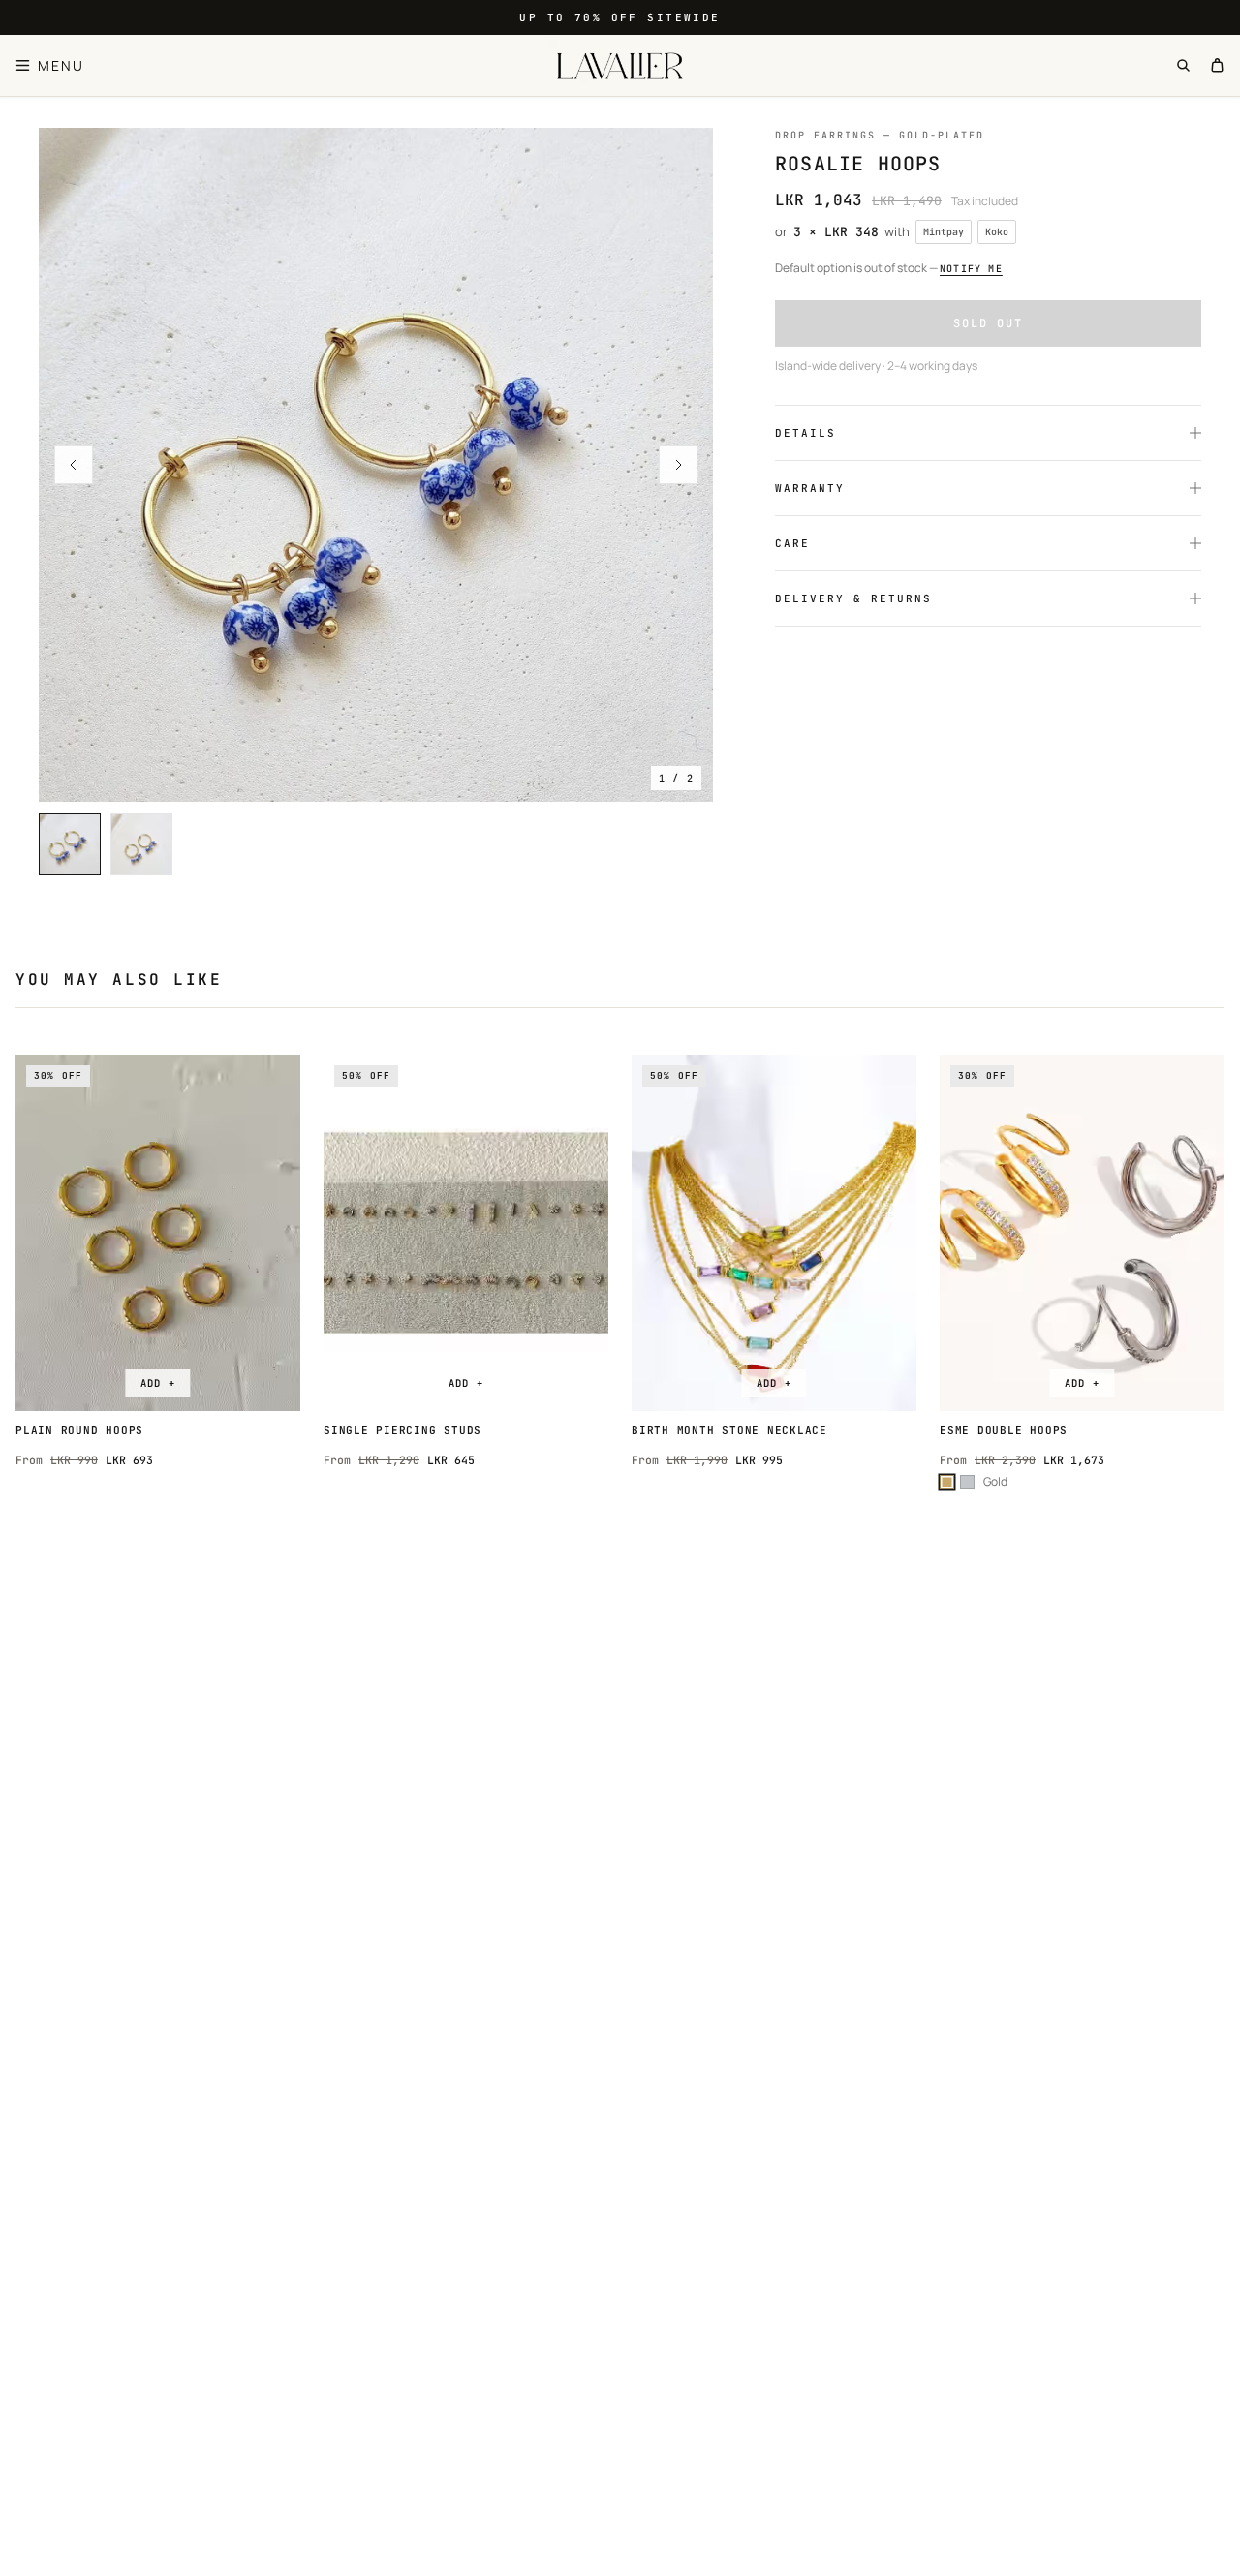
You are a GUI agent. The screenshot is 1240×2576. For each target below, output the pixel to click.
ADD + (157, 1383)
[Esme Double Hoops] (1082, 1233)
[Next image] (678, 465)
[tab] (70, 844)
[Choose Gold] (947, 1482)
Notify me (971, 269)
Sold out (988, 323)
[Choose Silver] (967, 1482)
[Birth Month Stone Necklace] (774, 1233)
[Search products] (1183, 65)
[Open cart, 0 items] (1217, 65)
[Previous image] (74, 465)
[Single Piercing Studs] (466, 1233)
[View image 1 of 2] (376, 465)
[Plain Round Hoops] (158, 1233)
